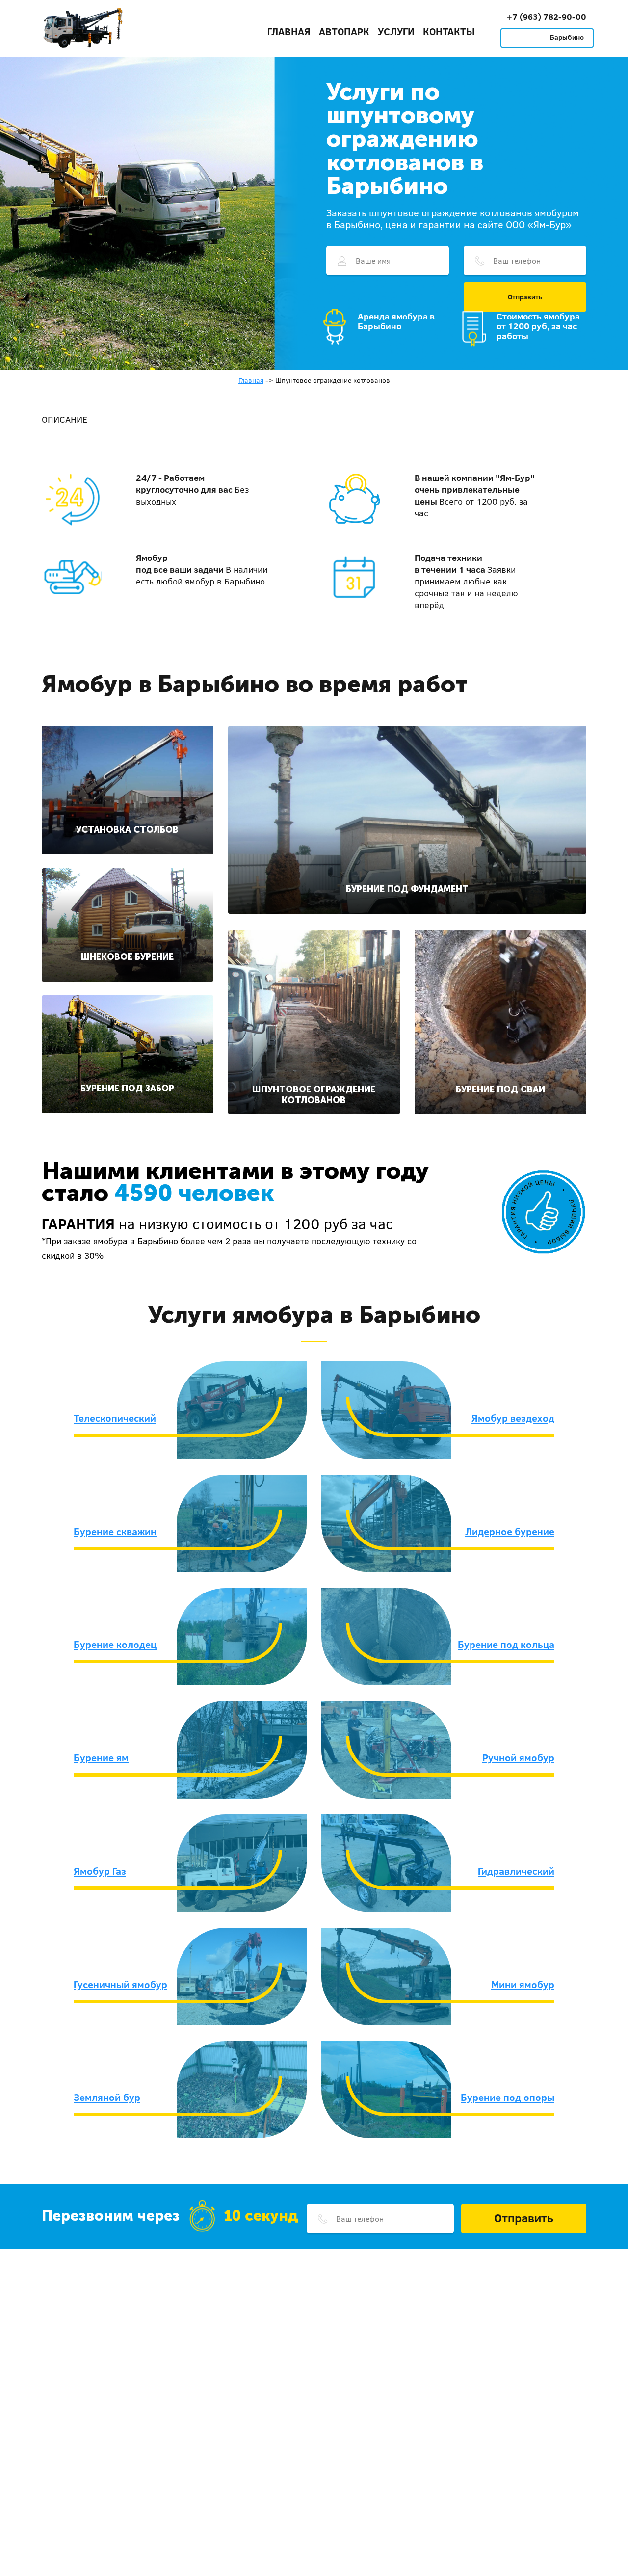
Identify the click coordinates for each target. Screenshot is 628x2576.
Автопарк (344, 31)
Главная (289, 31)
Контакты (449, 31)
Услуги (396, 31)
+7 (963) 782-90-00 (546, 16)
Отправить (525, 297)
